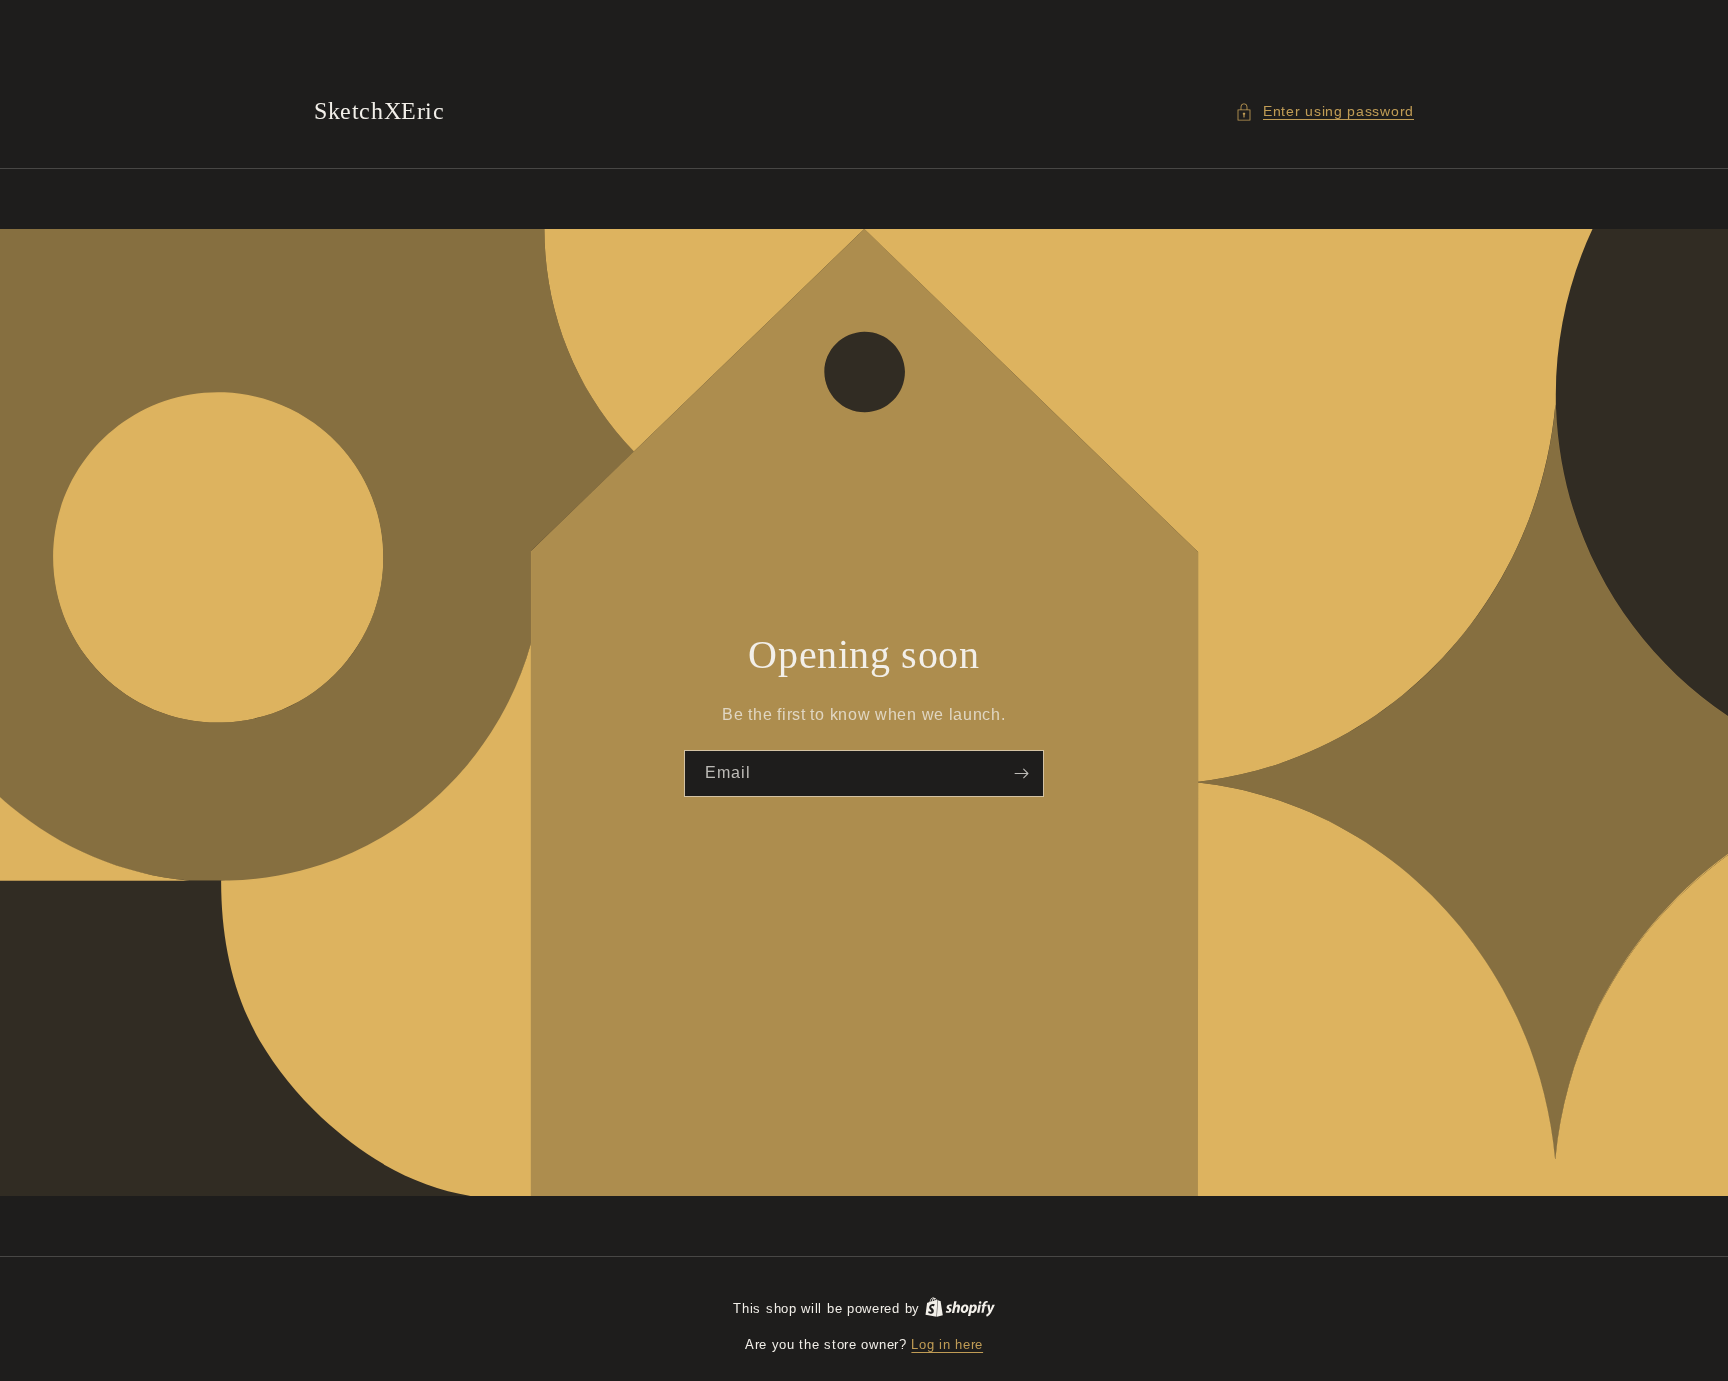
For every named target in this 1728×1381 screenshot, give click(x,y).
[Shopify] (960, 1308)
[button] (1324, 111)
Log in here (947, 1344)
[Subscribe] (1021, 773)
